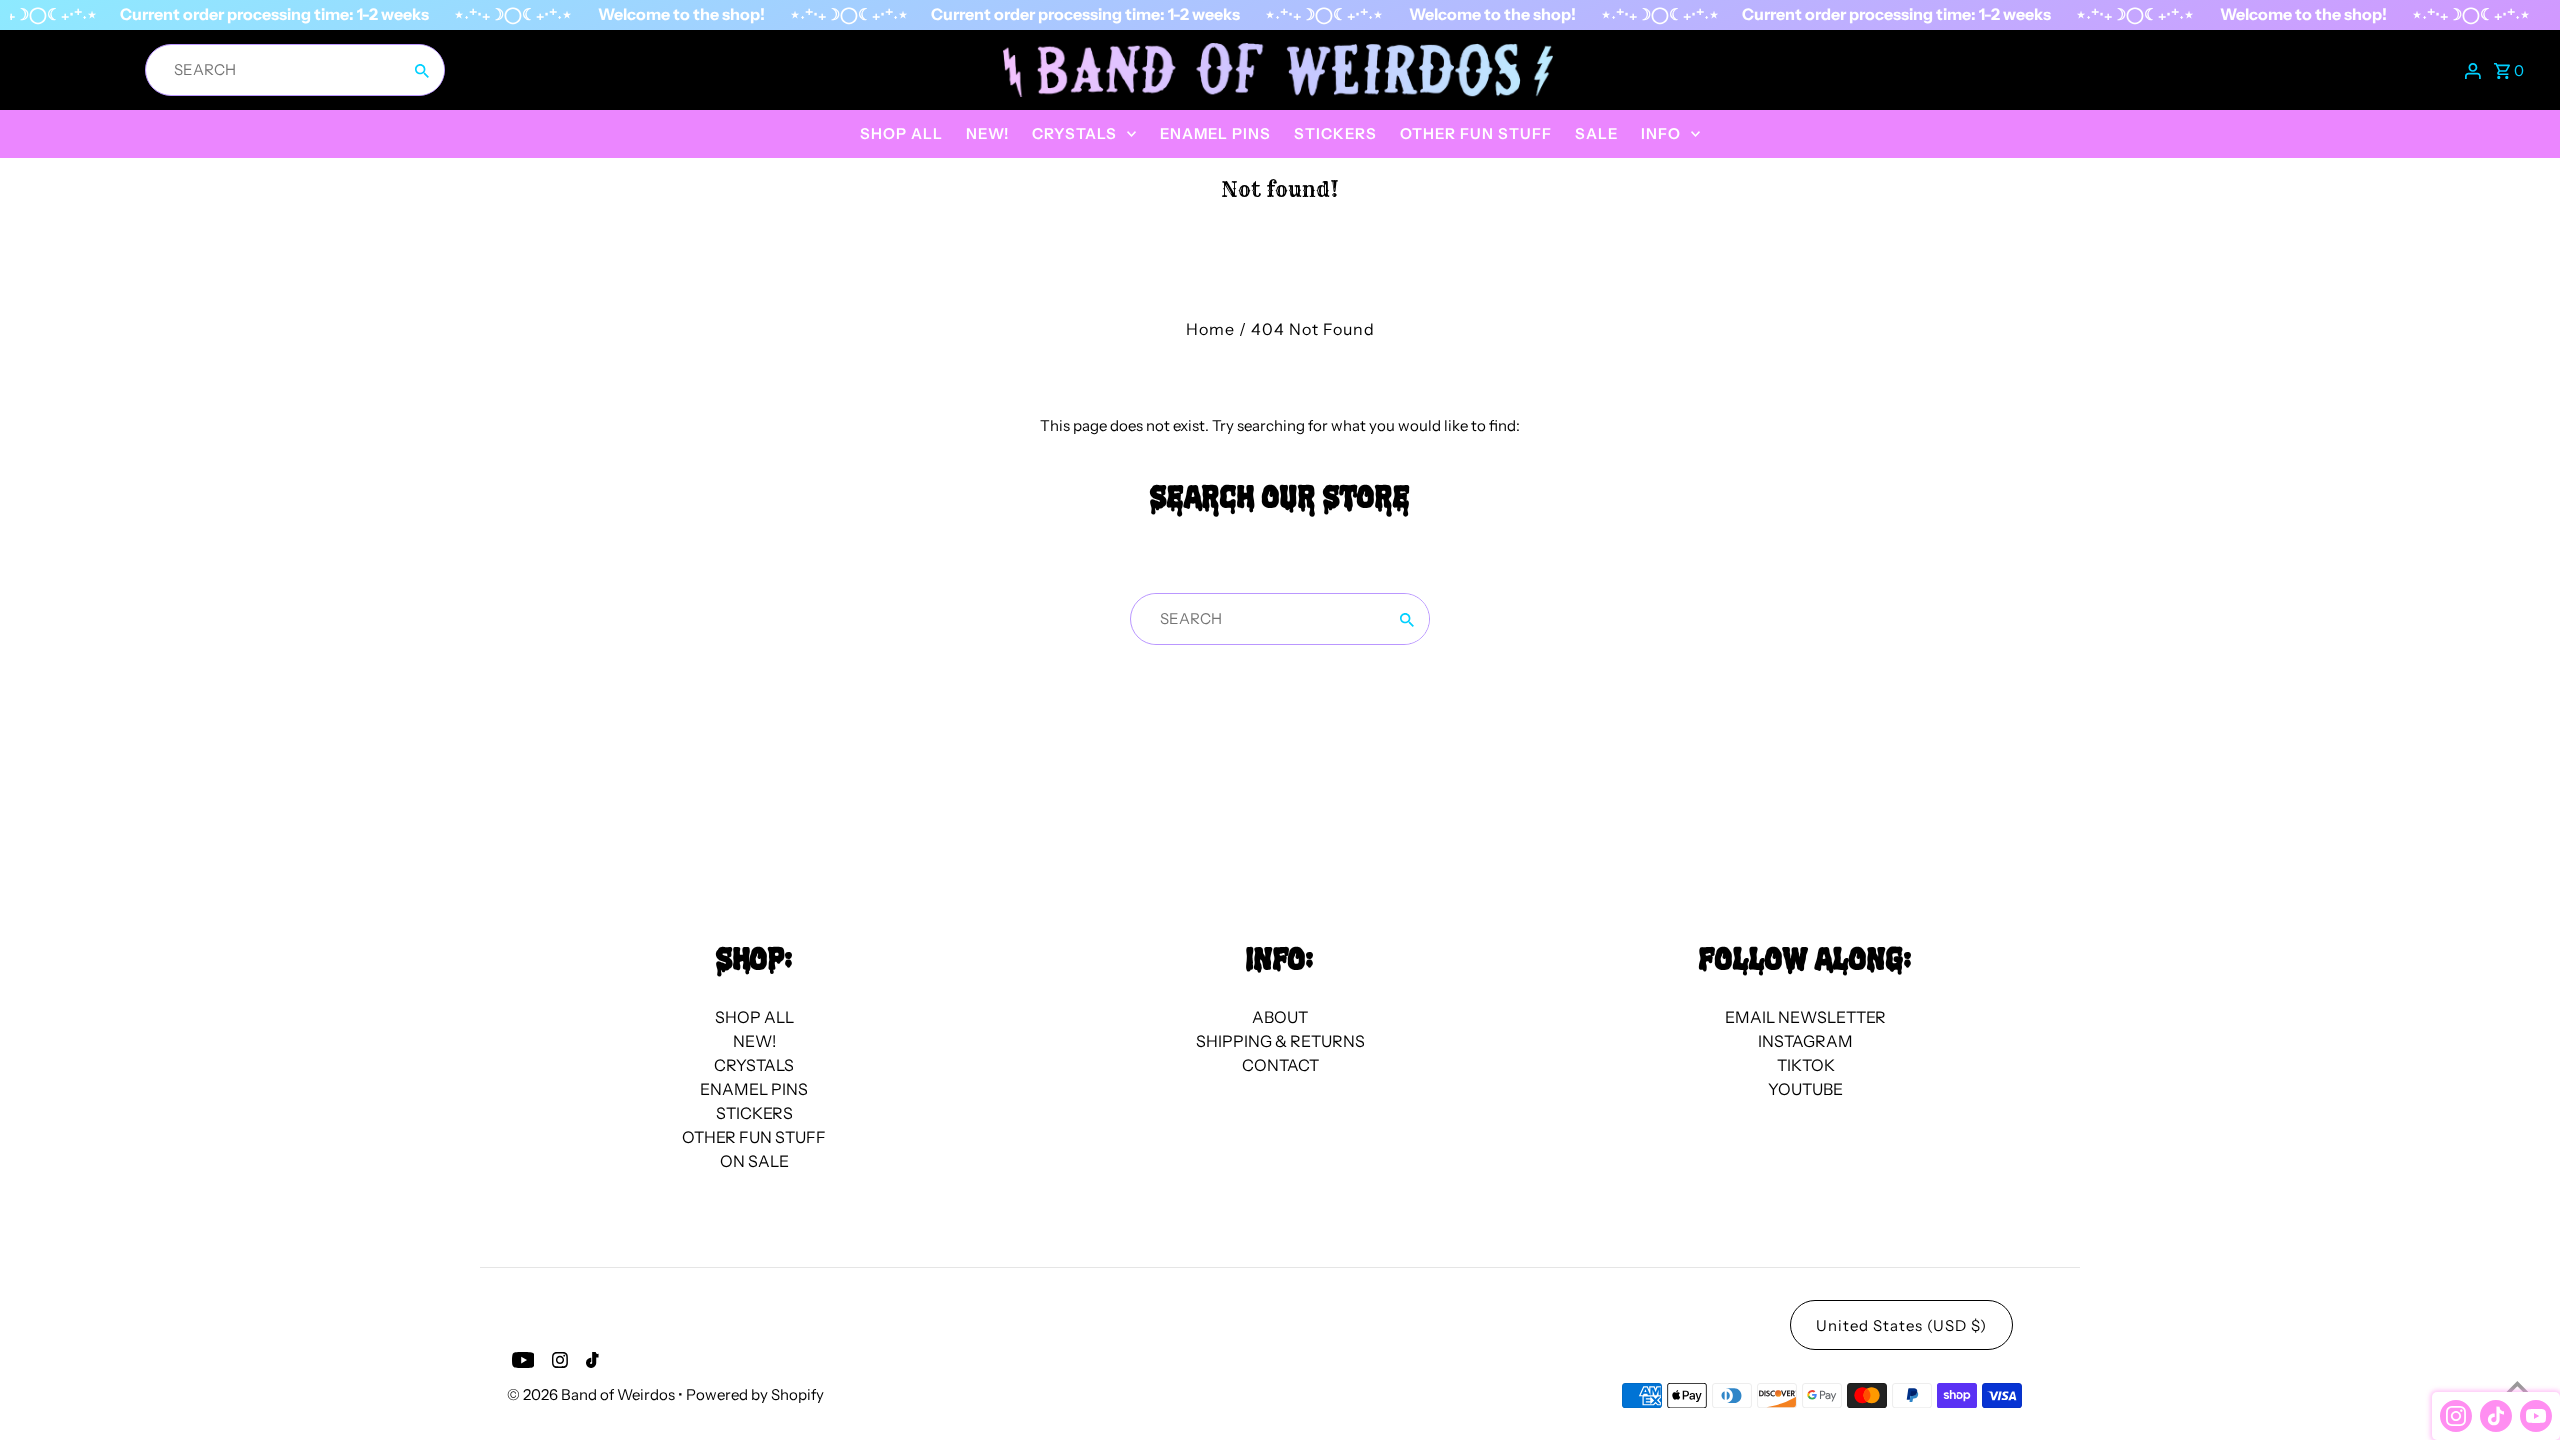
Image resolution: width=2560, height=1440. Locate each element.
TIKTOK (1806, 1065)
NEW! (987, 133)
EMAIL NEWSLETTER (1805, 1017)
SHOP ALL (901, 133)
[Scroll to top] (2517, 1387)
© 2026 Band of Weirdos (592, 1394)
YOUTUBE (1805, 1089)
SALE (1596, 133)
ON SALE (754, 1161)
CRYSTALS (1074, 133)
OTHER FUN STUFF (1476, 133)
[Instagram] (557, 1363)
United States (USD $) (1901, 1325)
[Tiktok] (590, 1363)
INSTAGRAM (1805, 1041)
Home (1210, 329)
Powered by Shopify (755, 1394)
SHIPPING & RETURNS (1280, 1041)
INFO (1661, 133)
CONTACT (1280, 1065)
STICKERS (1335, 133)
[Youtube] (521, 1363)
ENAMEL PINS (1215, 133)
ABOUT (1280, 1017)
